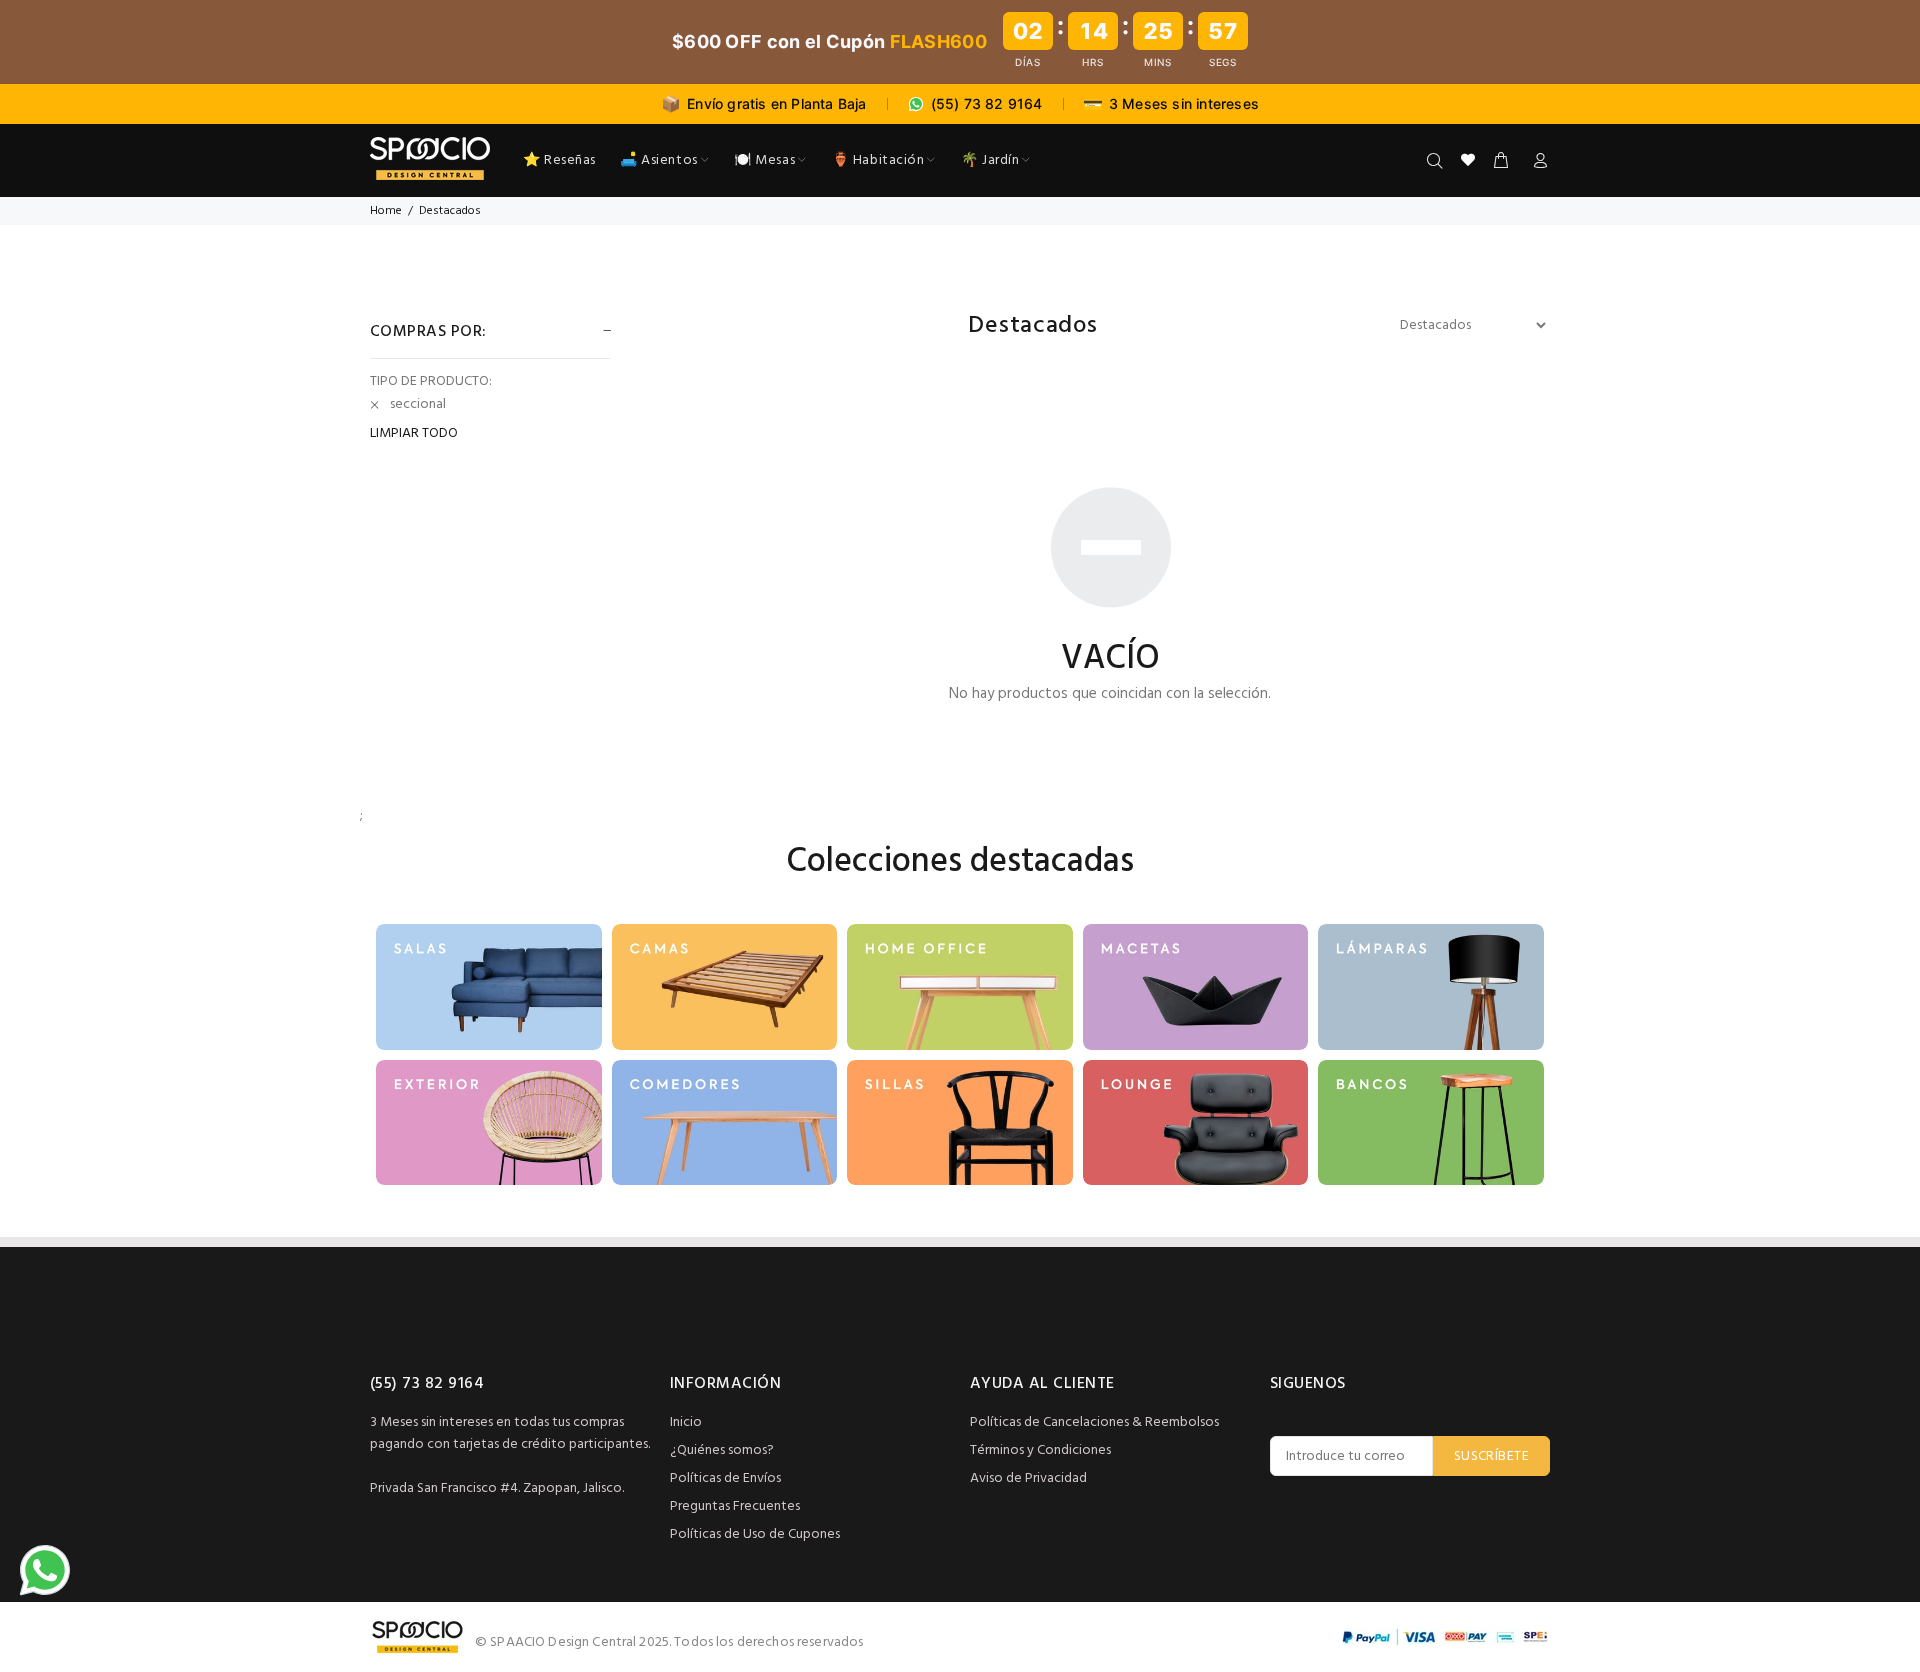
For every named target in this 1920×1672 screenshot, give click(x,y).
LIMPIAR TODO (414, 434)
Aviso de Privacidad (1028, 1478)
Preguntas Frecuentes (735, 1506)
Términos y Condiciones (1040, 1450)
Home (386, 211)
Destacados (450, 211)
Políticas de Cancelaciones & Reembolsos (1094, 1422)
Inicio (686, 1422)
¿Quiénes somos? (722, 1450)
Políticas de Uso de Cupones (755, 1534)
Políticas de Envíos (725, 1478)
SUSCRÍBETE (1491, 1456)
